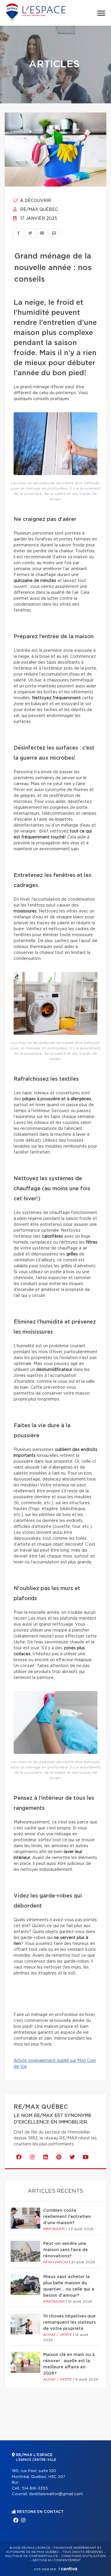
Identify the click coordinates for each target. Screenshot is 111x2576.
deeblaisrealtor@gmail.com (56, 2494)
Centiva (68, 2569)
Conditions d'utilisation (83, 2556)
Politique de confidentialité (32, 2556)
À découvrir (35, 201)
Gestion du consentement (57, 2560)
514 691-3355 (35, 2488)
